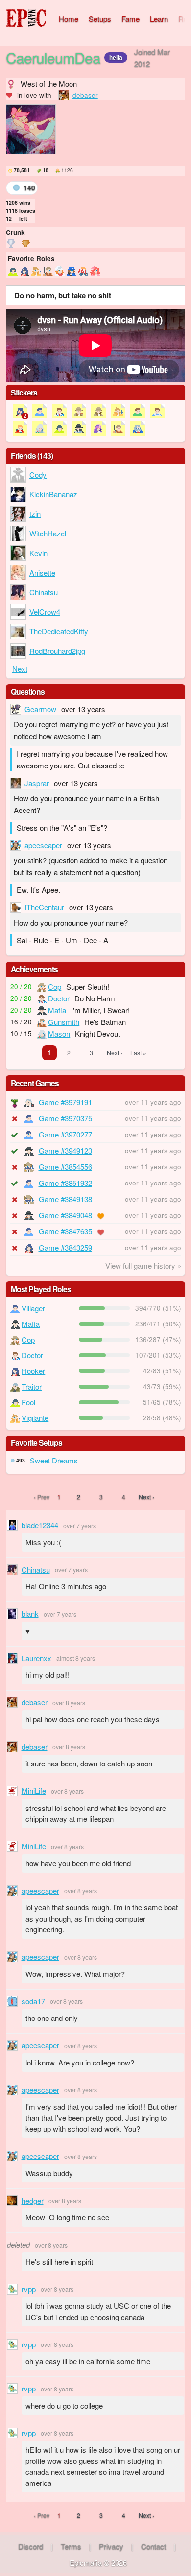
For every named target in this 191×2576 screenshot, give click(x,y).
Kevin (38, 553)
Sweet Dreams (54, 1460)
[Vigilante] (36, 271)
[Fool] (13, 271)
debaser (85, 95)
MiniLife (34, 1791)
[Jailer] (72, 271)
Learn (159, 18)
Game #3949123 (65, 1150)
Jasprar (37, 783)
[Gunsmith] (48, 271)
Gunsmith (64, 1022)
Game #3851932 (65, 1183)
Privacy (111, 2546)
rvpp (29, 2289)
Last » (138, 1053)
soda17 (33, 2001)
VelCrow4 (45, 612)
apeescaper (43, 845)
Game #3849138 (65, 1199)
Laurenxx (36, 1658)
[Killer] (83, 271)
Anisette (42, 572)
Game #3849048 (65, 1215)
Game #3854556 (65, 1167)
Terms (71, 2546)
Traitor (32, 1386)
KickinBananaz (53, 494)
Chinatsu (44, 592)
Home (69, 18)
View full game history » (143, 1265)
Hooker (33, 1371)
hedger (33, 2200)
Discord (31, 2546)
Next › (115, 1053)
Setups (100, 18)
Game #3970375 (65, 1118)
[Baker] (60, 271)
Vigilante (35, 1418)
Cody (38, 475)
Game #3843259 (65, 1247)
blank (30, 1613)
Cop (55, 986)
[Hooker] (24, 271)
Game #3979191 (65, 1102)
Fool (28, 1402)
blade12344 (40, 1525)
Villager (33, 1308)
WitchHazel (48, 533)
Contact (154, 2546)
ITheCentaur (44, 907)
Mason (59, 1033)
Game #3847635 (65, 1231)
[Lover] (95, 271)
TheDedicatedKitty (59, 631)
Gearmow (40, 709)
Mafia (57, 1010)
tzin (35, 514)
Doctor (59, 998)
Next (20, 668)
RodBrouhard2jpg (57, 651)
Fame (131, 18)
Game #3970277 (65, 1134)
